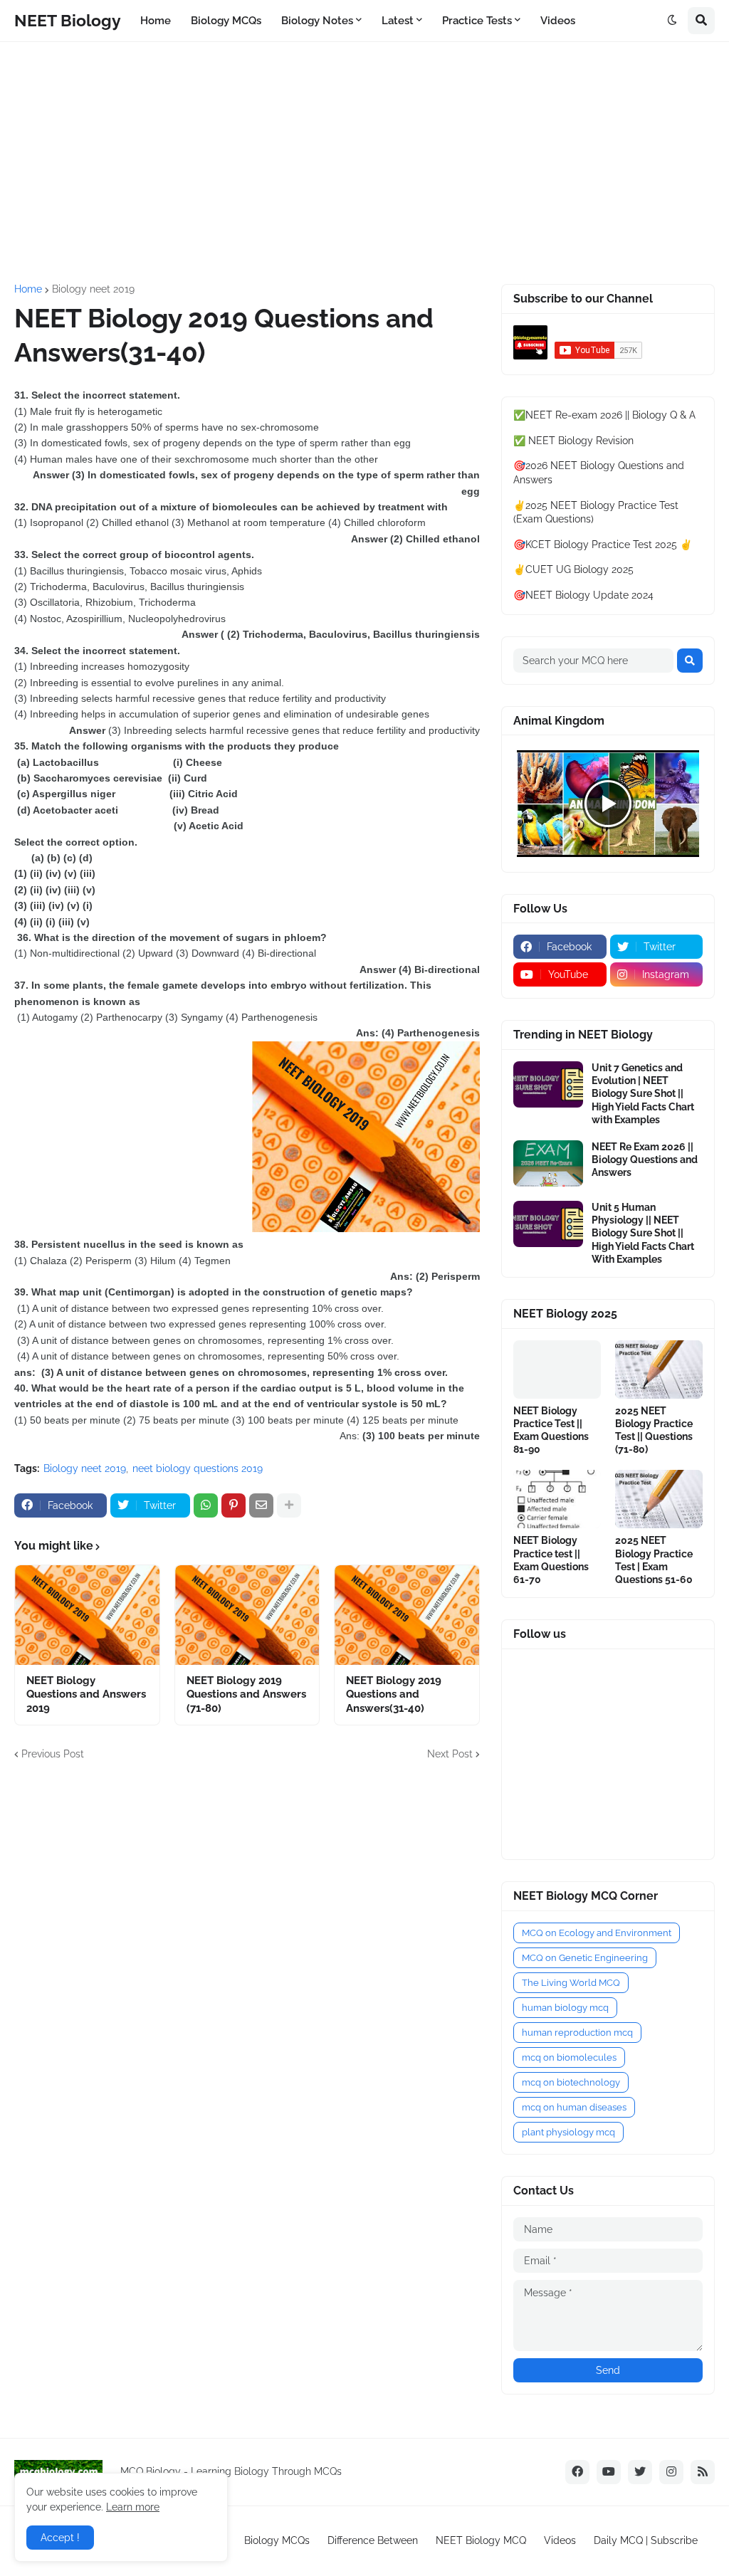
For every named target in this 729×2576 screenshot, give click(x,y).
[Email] (261, 1505)
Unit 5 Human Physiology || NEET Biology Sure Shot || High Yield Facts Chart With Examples (643, 1233)
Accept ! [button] (60, 2538)
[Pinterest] (234, 1505)
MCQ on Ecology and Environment (597, 1933)
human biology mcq (565, 2008)
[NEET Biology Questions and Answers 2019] (87, 1615)
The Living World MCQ (571, 1983)
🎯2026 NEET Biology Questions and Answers (599, 473)
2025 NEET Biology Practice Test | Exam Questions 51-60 (654, 1560)
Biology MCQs (277, 2540)
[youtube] (609, 2472)
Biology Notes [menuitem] (317, 21)
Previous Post (53, 1754)
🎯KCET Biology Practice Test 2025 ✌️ (603, 545)
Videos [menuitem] (558, 21)
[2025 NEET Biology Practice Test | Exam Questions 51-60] (659, 1499)
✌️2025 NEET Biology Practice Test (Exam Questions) (596, 512)
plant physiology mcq (568, 2132)
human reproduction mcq (577, 2033)
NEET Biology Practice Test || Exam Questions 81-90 (551, 1430)
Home (28, 289)
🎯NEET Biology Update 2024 (583, 595)
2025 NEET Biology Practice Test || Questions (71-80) (654, 1430)
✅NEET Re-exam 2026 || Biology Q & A (604, 415)
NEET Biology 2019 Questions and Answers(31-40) (394, 1694)
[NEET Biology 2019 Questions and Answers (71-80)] (247, 1615)
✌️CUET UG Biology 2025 (573, 569)
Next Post (450, 1754)
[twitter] (640, 2472)
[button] (672, 21)
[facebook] (577, 2472)
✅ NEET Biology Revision (573, 441)
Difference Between (373, 2540)
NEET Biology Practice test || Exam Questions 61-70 (551, 1560)
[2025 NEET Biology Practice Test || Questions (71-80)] (659, 1370)
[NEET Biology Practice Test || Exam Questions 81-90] (557, 1370)
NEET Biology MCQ (481, 2540)
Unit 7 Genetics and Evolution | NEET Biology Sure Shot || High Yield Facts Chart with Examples (643, 1094)
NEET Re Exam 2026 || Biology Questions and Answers (645, 1160)
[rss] (703, 2472)
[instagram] (671, 2472)
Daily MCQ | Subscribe (646, 2540)
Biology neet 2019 (93, 289)
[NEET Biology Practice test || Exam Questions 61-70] (557, 1499)
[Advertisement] (364, 163)
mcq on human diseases (574, 2107)
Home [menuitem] (156, 21)
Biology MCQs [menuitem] (226, 21)
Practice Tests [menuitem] (477, 21)
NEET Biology (68, 20)
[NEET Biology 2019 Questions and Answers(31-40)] (407, 1615)
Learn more (133, 2507)
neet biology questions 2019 (198, 1468)
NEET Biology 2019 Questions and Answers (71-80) (246, 1694)
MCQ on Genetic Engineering (585, 1958)
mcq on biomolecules (569, 2057)
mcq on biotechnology (571, 2082)
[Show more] (289, 1505)
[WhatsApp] (206, 1505)
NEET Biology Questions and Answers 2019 (86, 1694)
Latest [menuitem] (398, 21)
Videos (560, 2540)
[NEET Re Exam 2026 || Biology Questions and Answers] (548, 1163)
